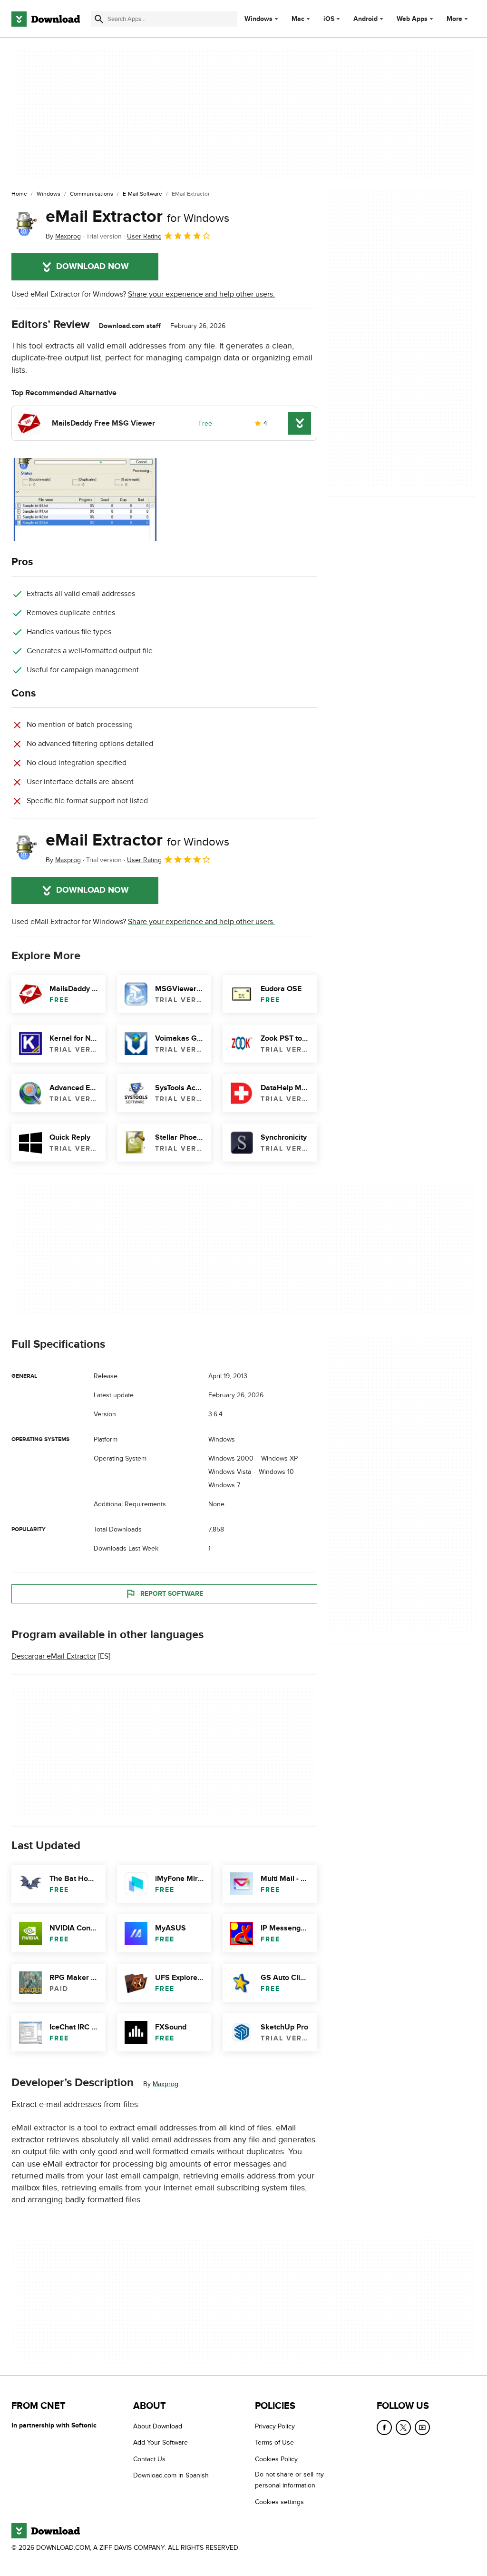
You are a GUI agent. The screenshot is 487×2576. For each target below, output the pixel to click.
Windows (258, 19)
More (454, 19)
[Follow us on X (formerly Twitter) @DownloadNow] (403, 2427)
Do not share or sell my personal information (289, 2480)
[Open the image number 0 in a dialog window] (85, 499)
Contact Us (149, 2459)
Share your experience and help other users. (201, 294)
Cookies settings (279, 2501)
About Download (158, 2426)
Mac (298, 19)
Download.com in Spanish (171, 2475)
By (63, 236)
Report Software (172, 1594)
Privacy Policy (275, 2426)
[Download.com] (46, 19)
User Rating (144, 236)
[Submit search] (99, 19)
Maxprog (166, 2084)
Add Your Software (161, 2442)
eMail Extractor (137, 217)
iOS (329, 19)
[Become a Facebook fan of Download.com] (384, 2427)
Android (365, 19)
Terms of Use (274, 2442)
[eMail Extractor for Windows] (25, 224)
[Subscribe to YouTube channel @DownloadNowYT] (422, 2427)
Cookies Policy (276, 2459)
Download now (93, 267)
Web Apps (412, 19)
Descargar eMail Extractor (54, 1657)
